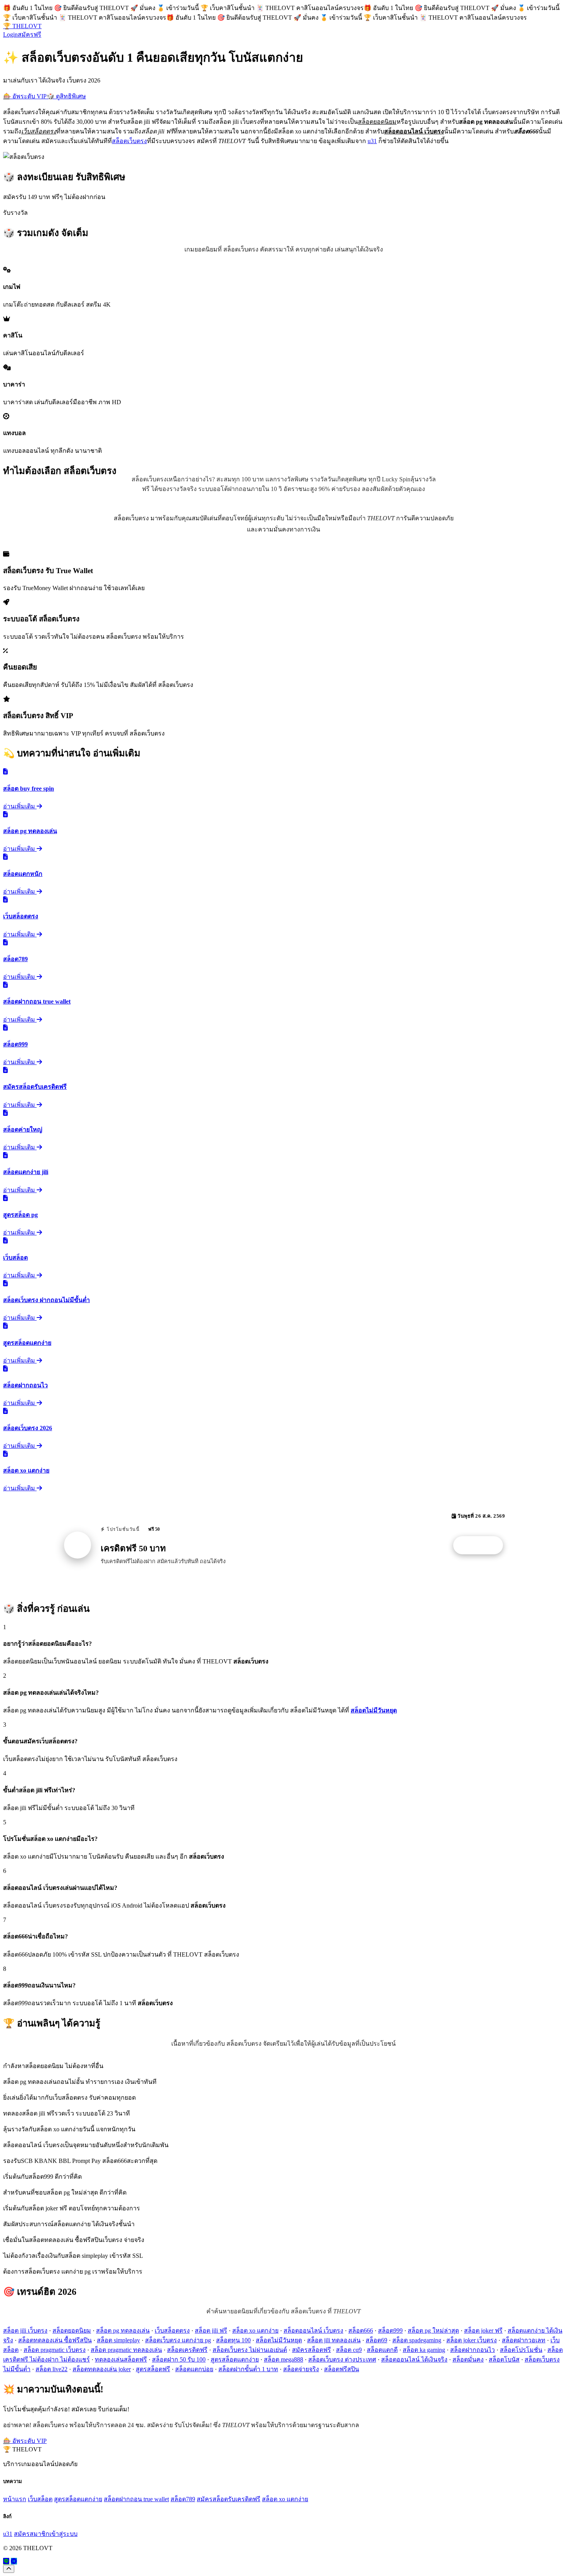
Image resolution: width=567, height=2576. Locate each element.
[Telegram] (14, 2561)
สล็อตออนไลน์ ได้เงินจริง (414, 2359)
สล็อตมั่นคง (468, 2359)
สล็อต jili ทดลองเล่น (334, 2340)
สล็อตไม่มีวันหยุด (279, 2340)
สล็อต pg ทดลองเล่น (123, 2331)
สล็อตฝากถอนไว (472, 2350)
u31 (372, 141)
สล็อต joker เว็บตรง (472, 2340)
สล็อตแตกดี (382, 2350)
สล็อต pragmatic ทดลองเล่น (126, 2350)
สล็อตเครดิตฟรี (187, 2350)
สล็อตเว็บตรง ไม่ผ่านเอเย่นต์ (250, 2350)
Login (10, 35)
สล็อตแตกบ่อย (194, 2369)
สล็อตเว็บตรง (129, 141)
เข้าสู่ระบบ (63, 2534)
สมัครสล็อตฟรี (311, 2350)
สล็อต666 (361, 2331)
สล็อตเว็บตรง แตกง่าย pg (178, 2340)
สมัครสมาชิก (32, 2534)
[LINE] (6, 2561)
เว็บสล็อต (40, 2499)
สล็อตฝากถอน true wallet (136, 2499)
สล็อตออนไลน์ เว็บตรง (313, 2331)
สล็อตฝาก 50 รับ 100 (179, 2359)
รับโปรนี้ (482, 1545)
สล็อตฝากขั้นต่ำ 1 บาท (248, 2369)
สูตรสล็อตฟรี (153, 2369)
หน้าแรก (15, 2499)
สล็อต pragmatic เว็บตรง (55, 2350)
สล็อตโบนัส (504, 2359)
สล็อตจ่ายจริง (301, 2369)
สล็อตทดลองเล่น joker (102, 2369)
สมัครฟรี (30, 35)
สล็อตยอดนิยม (72, 2331)
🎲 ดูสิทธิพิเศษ (66, 96)
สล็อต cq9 (349, 2350)
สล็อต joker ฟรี (483, 2331)
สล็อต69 (376, 2340)
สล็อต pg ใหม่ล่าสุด (433, 2331)
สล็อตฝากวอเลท (524, 2340)
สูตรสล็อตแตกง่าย (235, 2359)
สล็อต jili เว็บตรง (25, 2331)
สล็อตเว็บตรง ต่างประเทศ (342, 2359)
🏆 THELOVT (22, 26)
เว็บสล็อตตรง (172, 2331)
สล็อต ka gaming (424, 2350)
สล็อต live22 (51, 2369)
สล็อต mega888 (283, 2359)
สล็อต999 (390, 2331)
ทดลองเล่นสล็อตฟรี (121, 2359)
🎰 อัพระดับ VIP (25, 96)
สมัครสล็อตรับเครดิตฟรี (229, 2499)
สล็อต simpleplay (118, 2340)
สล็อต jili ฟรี (211, 2331)
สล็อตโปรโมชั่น (521, 2350)
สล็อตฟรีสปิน (342, 2369)
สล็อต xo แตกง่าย (255, 2331)
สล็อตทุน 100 (233, 2340)
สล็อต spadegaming (417, 2340)
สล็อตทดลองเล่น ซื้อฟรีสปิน (55, 2340)
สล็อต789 (183, 2499)
